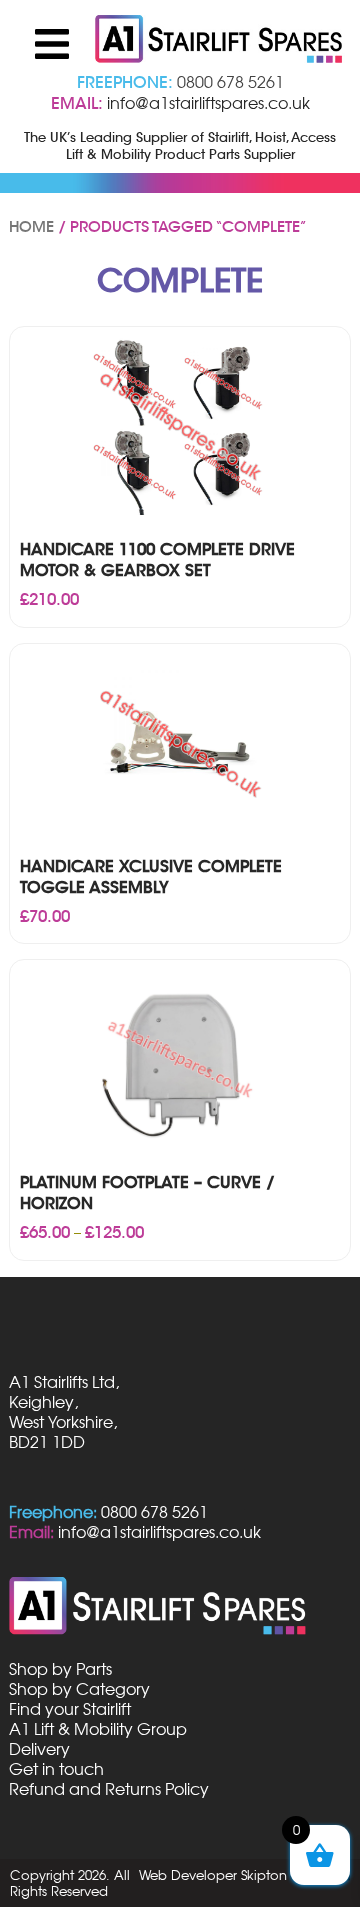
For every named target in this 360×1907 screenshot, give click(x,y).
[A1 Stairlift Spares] (220, 41)
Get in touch (56, 1769)
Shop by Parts (60, 1669)
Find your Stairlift (70, 1709)
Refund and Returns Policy (109, 1789)
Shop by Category (79, 1689)
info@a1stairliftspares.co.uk (208, 103)
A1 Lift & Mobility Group (98, 1729)
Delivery (39, 1749)
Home (31, 227)
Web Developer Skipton (213, 1875)
